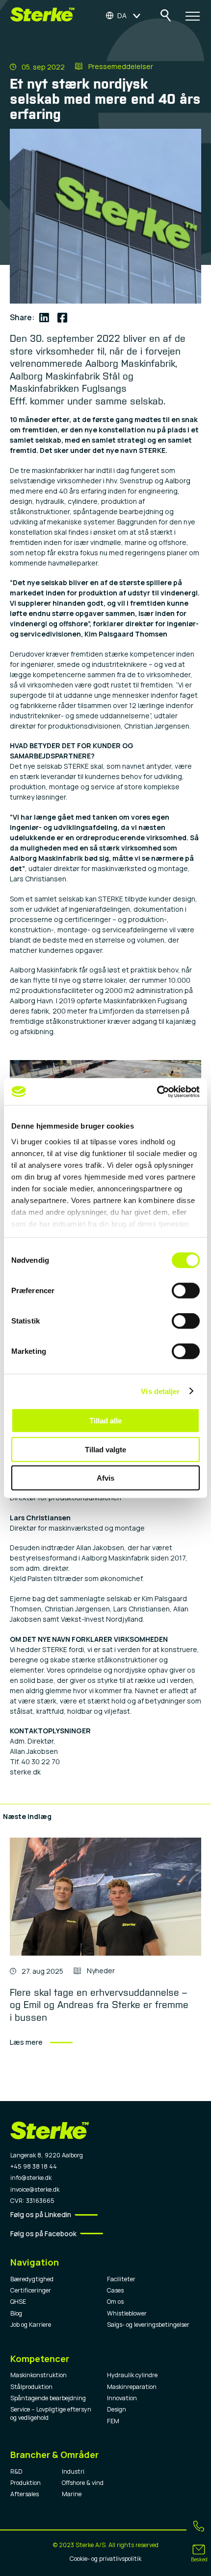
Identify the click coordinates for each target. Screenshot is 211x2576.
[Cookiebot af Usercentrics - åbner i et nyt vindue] (157, 1091)
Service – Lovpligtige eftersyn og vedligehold (51, 2413)
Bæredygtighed (32, 2279)
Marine (72, 2494)
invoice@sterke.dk (35, 2189)
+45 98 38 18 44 (34, 2166)
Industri (73, 2471)
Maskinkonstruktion (39, 2375)
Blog (16, 2313)
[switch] (186, 1291)
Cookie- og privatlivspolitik (105, 2559)
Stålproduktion (31, 2387)
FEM (113, 2421)
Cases (115, 2290)
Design (117, 2409)
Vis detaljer (160, 1391)
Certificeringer (31, 2290)
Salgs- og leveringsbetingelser (148, 2325)
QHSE (18, 2302)
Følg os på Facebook (43, 2233)
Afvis (105, 1478)
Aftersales (25, 2494)
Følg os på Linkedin (41, 2214)
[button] (123, 15)
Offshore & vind (83, 2483)
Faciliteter (121, 2279)
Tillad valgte (105, 1449)
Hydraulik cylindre (132, 2375)
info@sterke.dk (31, 2178)
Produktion (26, 2483)
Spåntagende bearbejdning (48, 2398)
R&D (16, 2471)
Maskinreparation (132, 2387)
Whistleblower (127, 2313)
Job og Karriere (31, 2325)
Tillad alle (105, 1421)
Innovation (122, 2398)
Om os (115, 2302)
